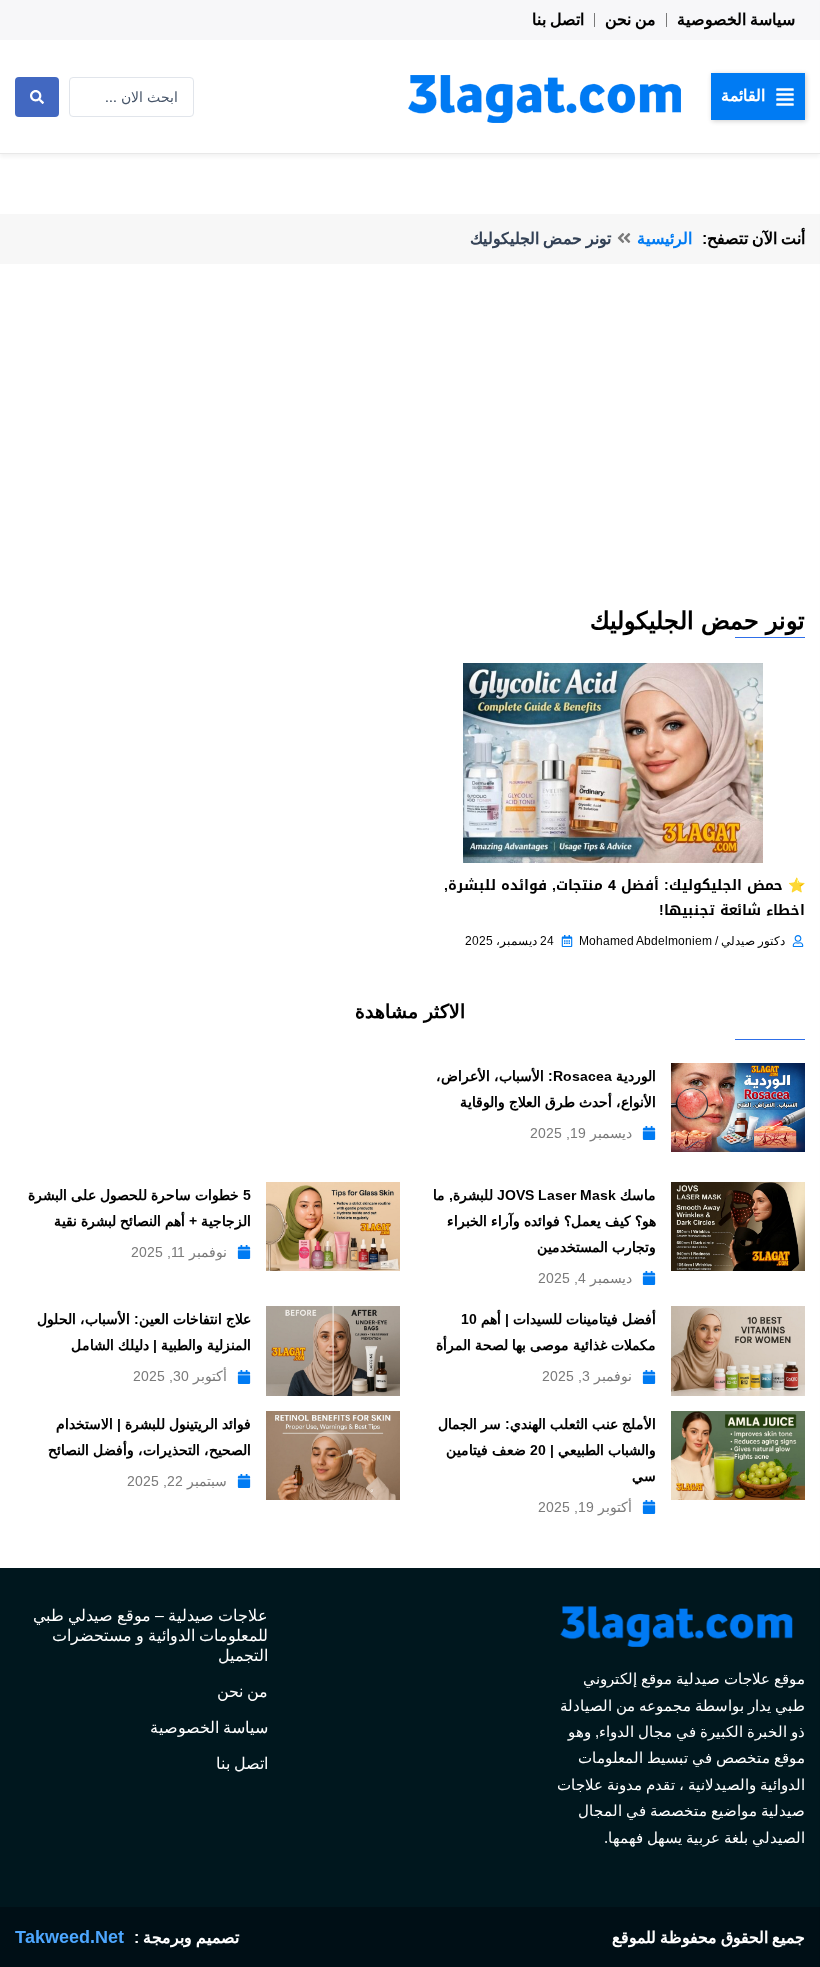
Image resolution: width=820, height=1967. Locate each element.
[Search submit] (37, 97)
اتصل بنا (558, 19)
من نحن (630, 19)
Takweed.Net (69, 1937)
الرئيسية (664, 238)
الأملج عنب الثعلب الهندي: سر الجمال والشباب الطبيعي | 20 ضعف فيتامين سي (547, 1450)
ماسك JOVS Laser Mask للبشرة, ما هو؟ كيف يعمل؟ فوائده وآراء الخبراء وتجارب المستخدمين (544, 1221)
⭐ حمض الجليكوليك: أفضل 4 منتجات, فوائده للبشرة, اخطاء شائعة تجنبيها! (624, 898)
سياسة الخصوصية (736, 19)
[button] (758, 96)
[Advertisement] (410, 454)
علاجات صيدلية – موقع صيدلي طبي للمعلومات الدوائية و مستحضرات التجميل (150, 1635)
